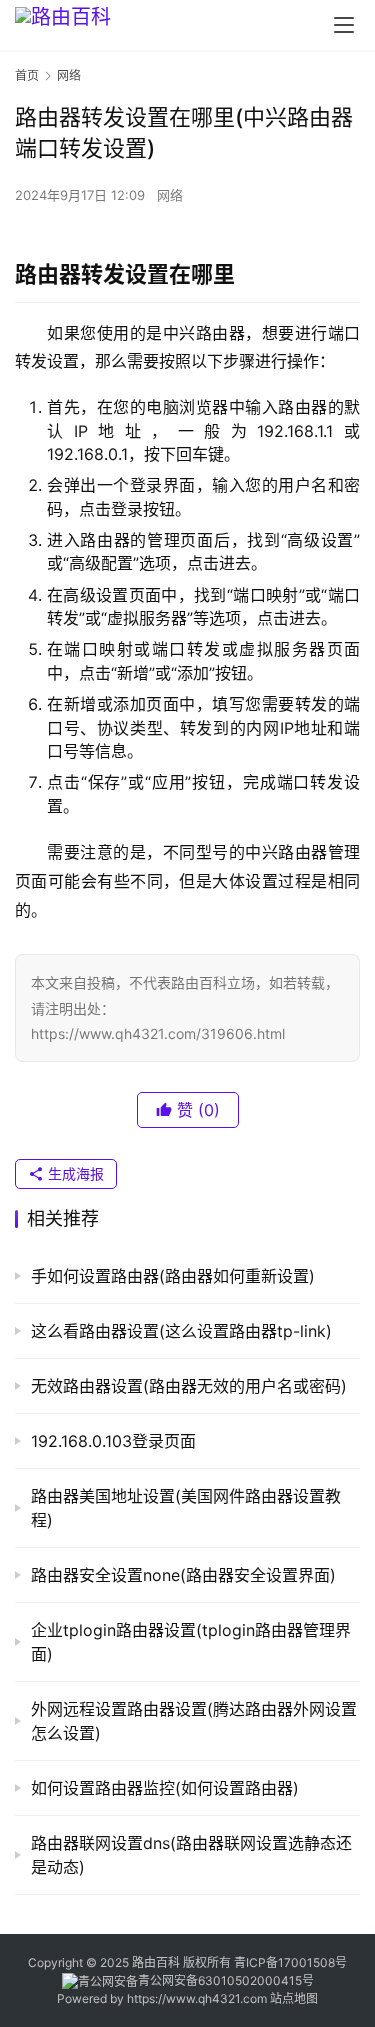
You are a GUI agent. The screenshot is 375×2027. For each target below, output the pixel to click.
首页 (27, 75)
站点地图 (294, 1998)
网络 (170, 195)
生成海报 (74, 1173)
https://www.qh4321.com (197, 1998)
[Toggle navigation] (344, 25)
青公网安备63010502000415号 (226, 1980)
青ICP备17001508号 (292, 1962)
